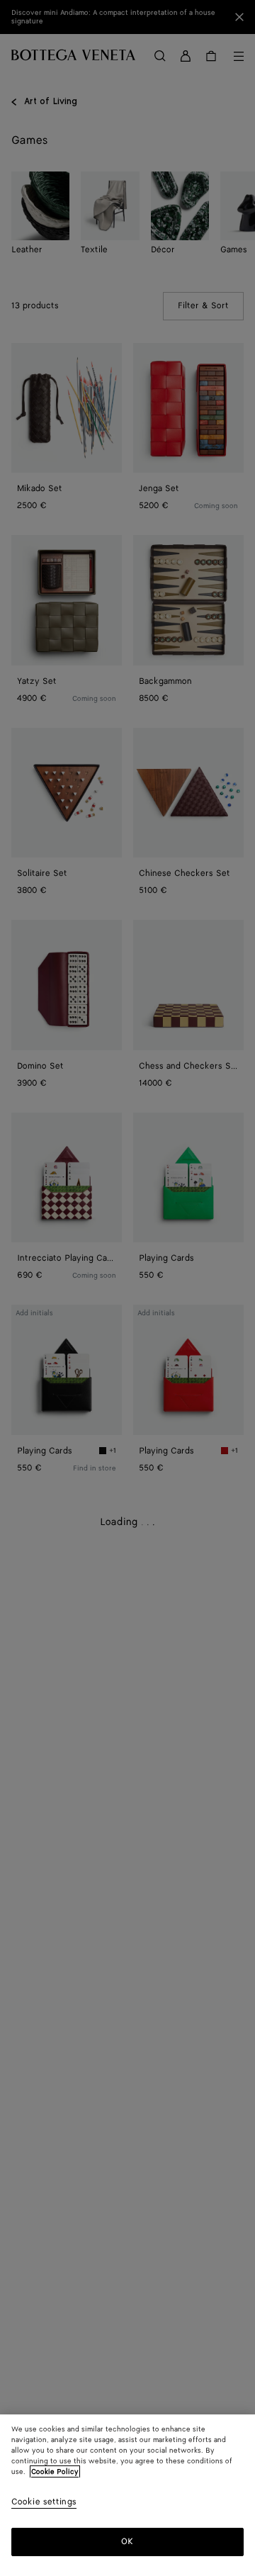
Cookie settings (44, 2503)
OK (127, 2542)
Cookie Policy (55, 2472)
